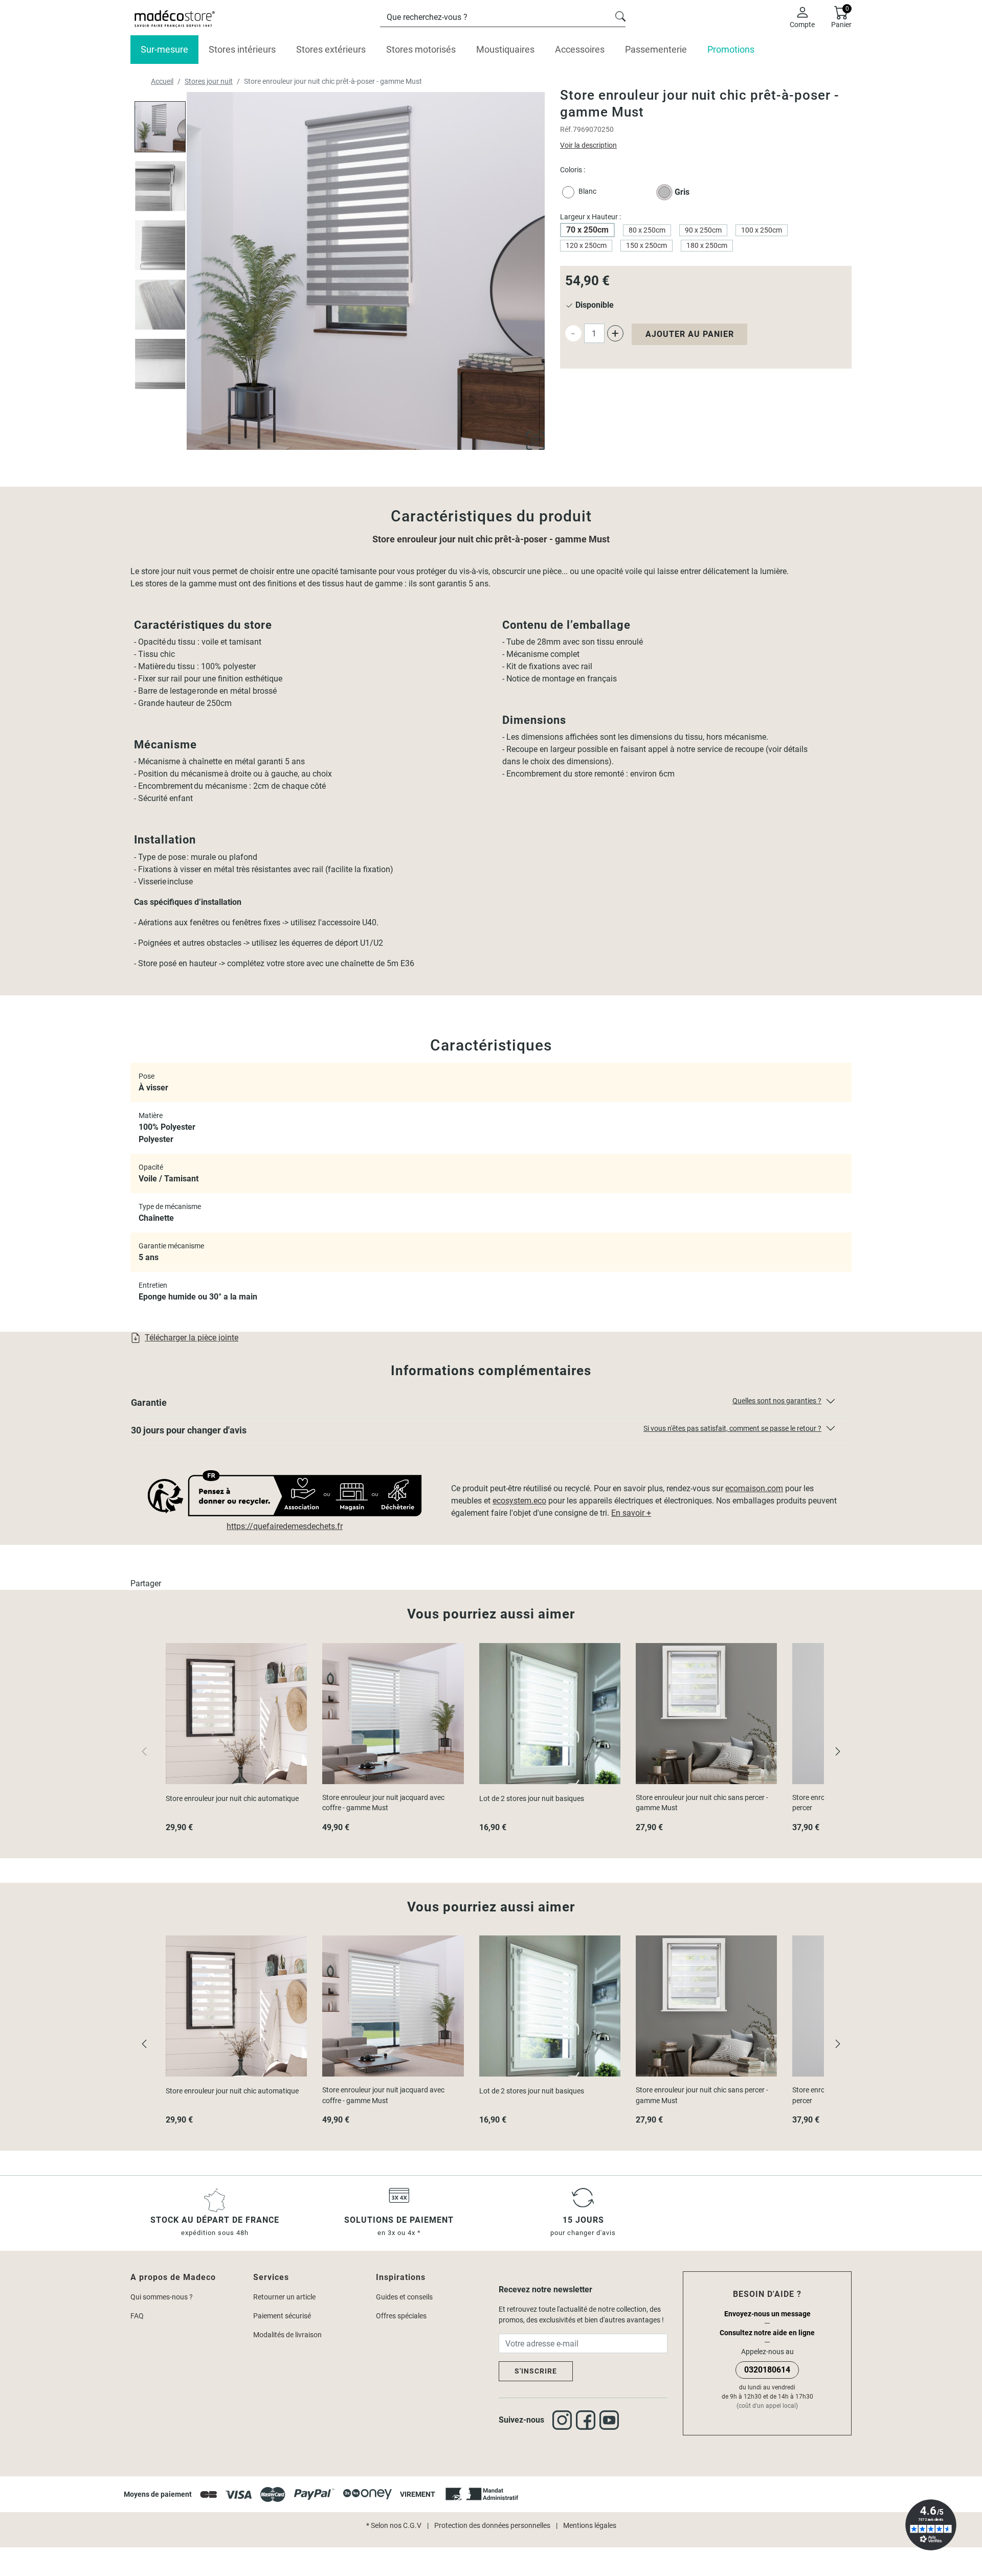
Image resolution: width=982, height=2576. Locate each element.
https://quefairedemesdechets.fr (285, 1526)
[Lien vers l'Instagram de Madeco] (564, 2420)
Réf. (566, 129)
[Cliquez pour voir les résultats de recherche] (620, 15)
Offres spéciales (401, 2316)
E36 (406, 963)
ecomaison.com (754, 1488)
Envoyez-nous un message (767, 2314)
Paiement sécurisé (282, 2316)
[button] (491, 1405)
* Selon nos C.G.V (394, 2525)
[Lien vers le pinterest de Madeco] (611, 2420)
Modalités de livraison (287, 2335)
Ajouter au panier (690, 334)
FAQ (137, 2316)
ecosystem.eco (519, 1501)
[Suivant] (838, 1751)
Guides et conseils (404, 2297)
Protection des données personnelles (492, 2525)
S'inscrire (536, 2371)
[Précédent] (144, 2043)
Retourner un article (284, 2297)
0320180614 (767, 2370)
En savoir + (631, 1513)
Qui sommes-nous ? (162, 2297)
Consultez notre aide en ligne (767, 2333)
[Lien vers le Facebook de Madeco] (588, 2420)
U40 (369, 922)
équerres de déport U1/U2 (337, 943)
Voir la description (588, 145)
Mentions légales (590, 2525)
